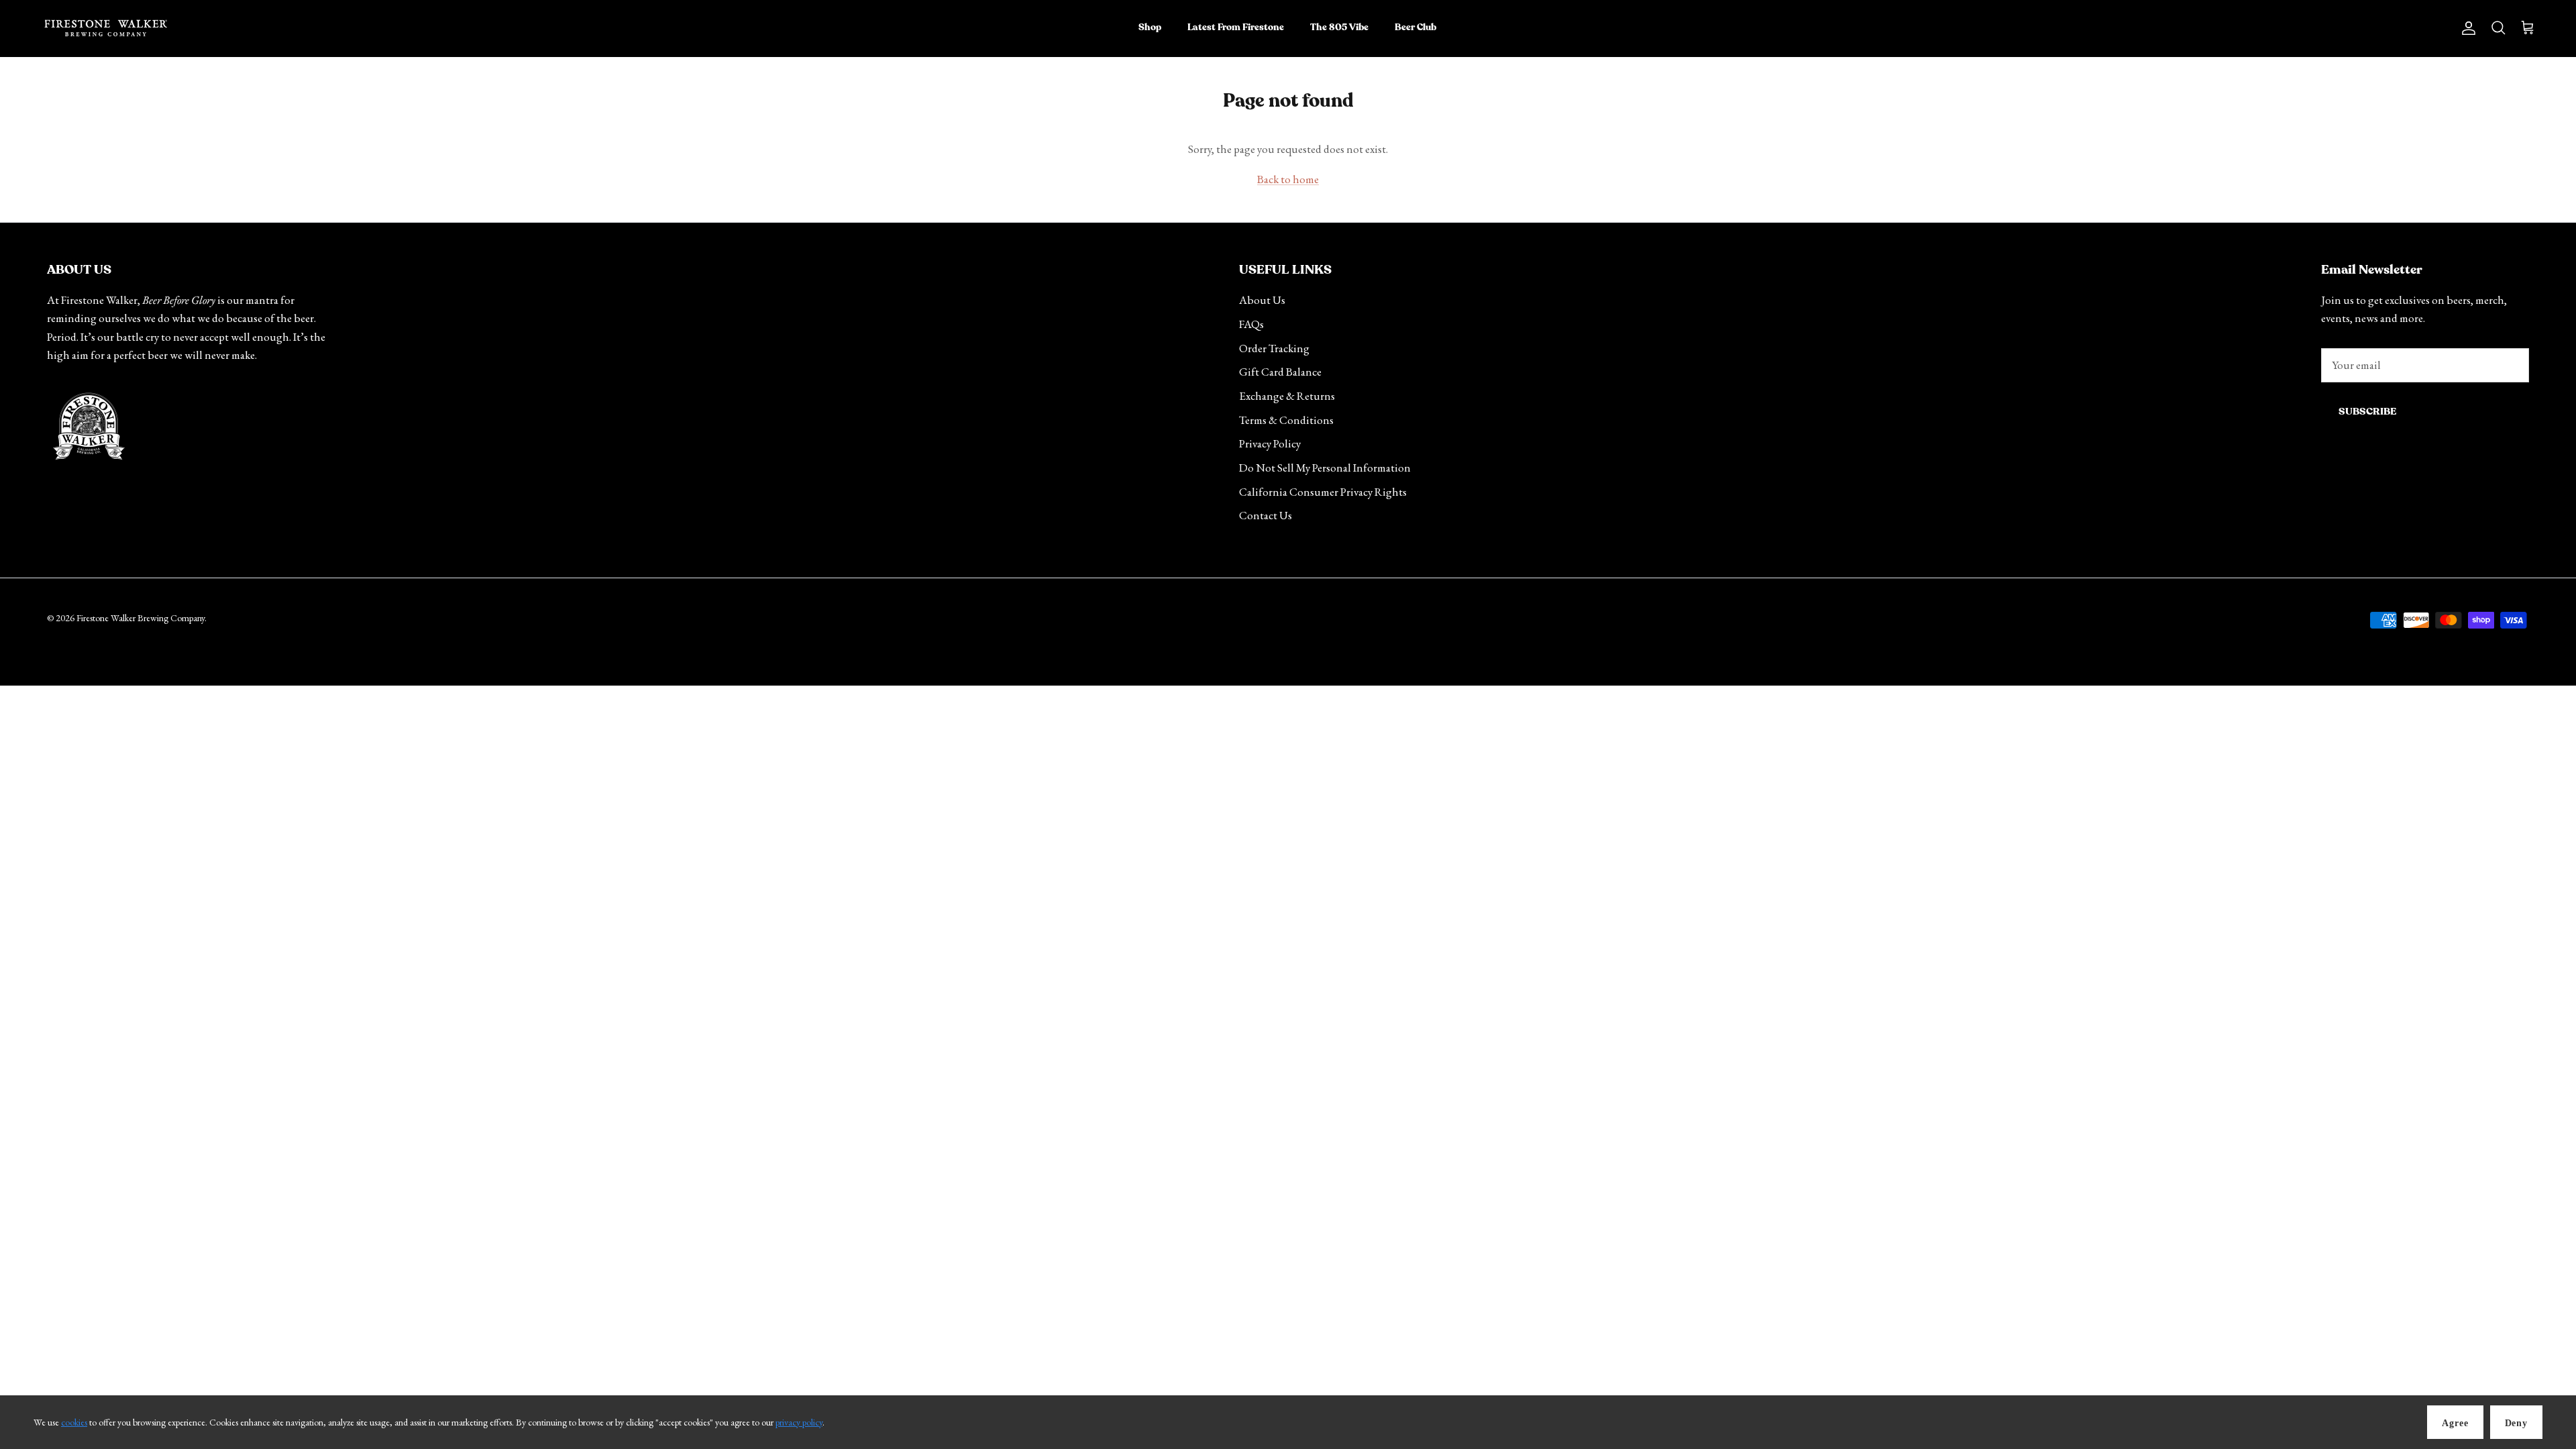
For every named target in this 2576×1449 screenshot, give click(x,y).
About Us (1262, 300)
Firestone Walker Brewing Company (141, 618)
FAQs (1251, 324)
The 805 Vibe (1339, 28)
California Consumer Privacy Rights (1323, 492)
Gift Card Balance (1280, 372)
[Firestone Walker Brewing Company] (106, 28)
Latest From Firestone (1236, 28)
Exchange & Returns (1287, 396)
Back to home (1288, 179)
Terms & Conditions (1286, 420)
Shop (1150, 28)
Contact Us (1266, 515)
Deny (2516, 1423)
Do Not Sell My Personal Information (1325, 468)
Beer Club (1415, 28)
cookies (74, 1422)
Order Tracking (1274, 348)
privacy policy (799, 1422)
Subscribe (2367, 412)
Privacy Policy (1270, 443)
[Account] (2466, 28)
